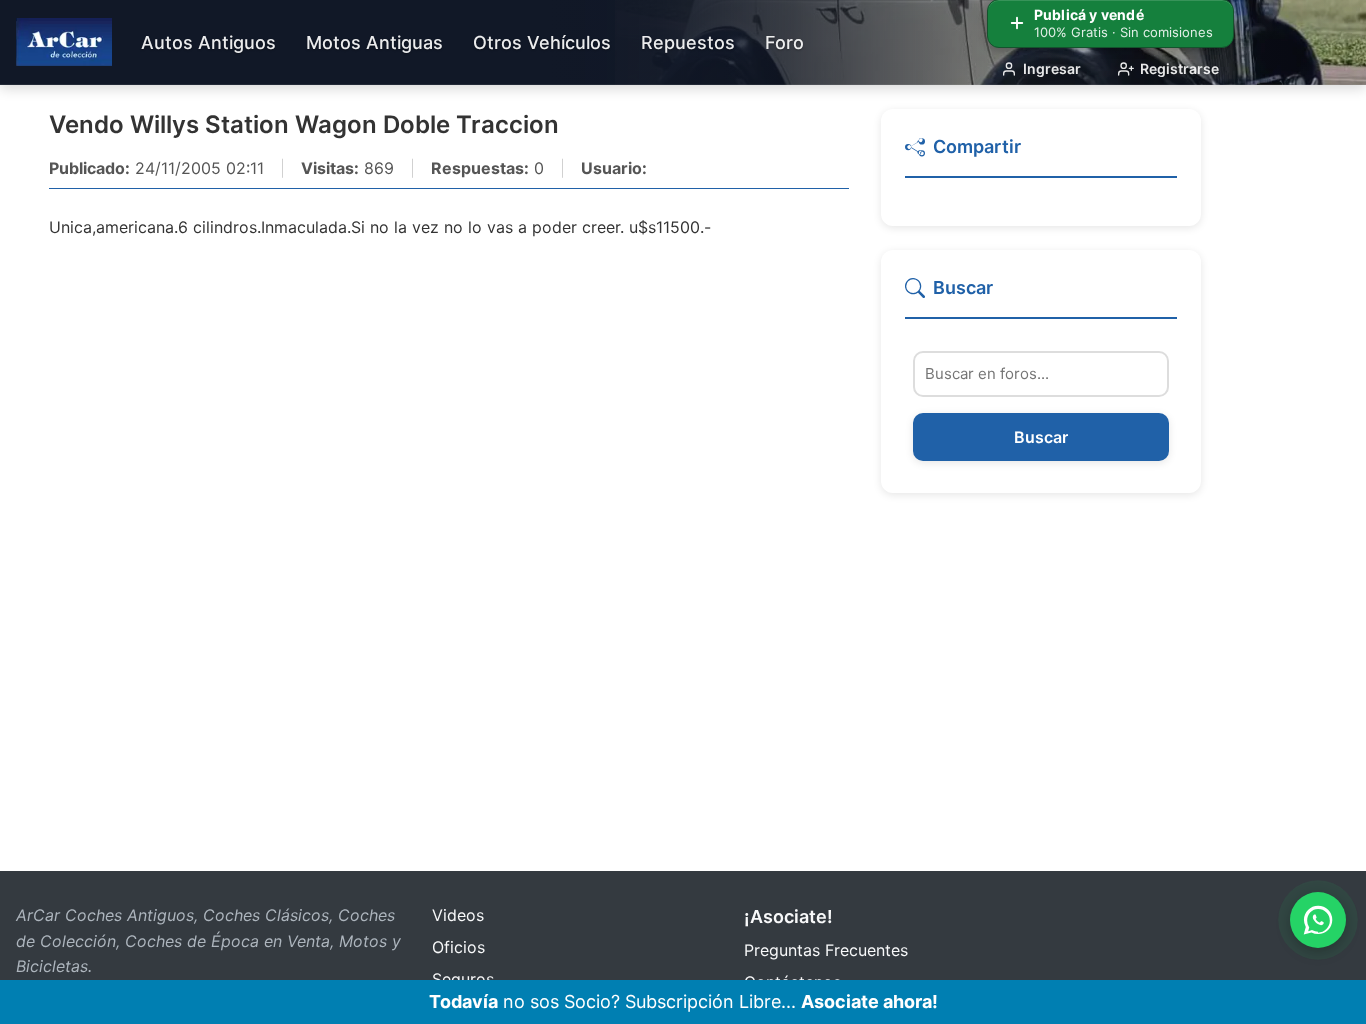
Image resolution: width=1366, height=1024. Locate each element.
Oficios (458, 947)
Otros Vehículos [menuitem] (542, 42)
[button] (1041, 155)
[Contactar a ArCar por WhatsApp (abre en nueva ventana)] (1318, 920)
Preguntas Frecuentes (826, 950)
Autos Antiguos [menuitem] (208, 42)
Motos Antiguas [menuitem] (374, 42)
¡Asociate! (788, 916)
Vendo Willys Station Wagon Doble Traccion (304, 124)
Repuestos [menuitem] (688, 42)
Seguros (463, 979)
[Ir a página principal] (64, 42)
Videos (458, 915)
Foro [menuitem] (784, 42)
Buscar (1041, 438)
